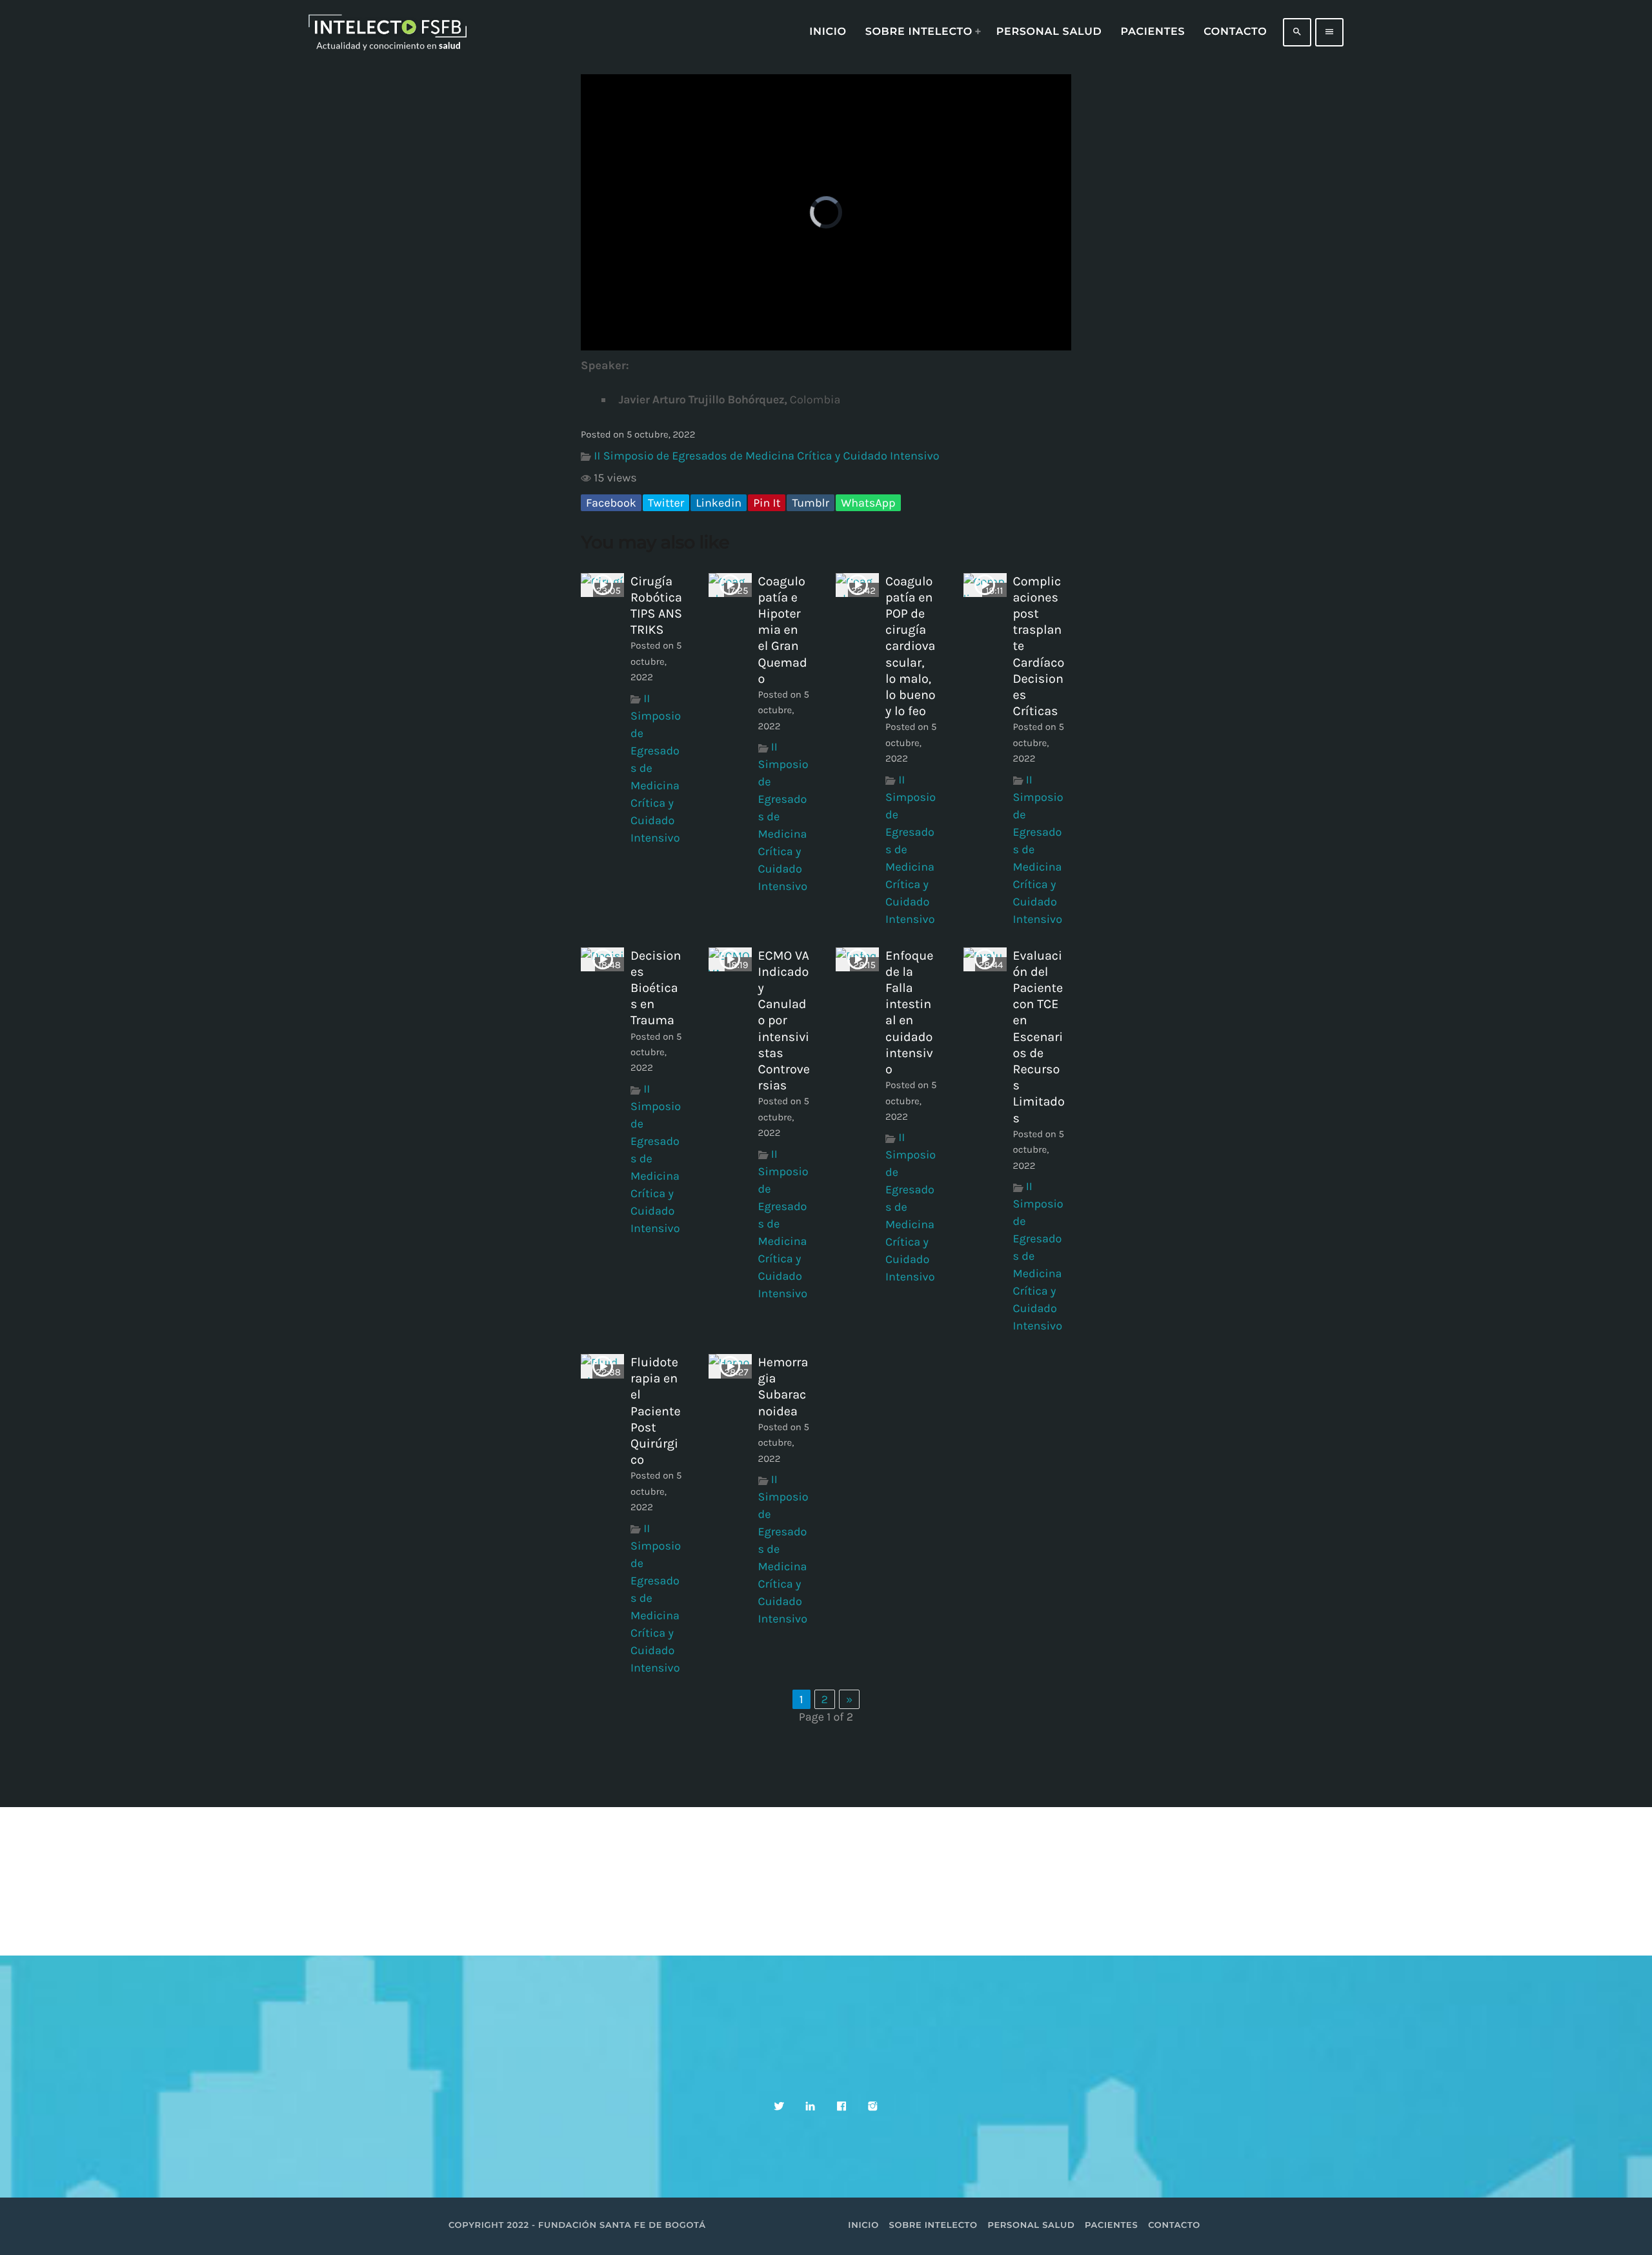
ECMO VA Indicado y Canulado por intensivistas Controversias (784, 1021)
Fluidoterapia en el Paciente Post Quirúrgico (656, 1411)
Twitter (666, 503)
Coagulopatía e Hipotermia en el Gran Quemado (783, 630)
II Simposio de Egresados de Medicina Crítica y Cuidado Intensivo (766, 456)
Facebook (611, 503)
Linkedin (719, 503)
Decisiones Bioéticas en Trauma (656, 988)
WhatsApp (868, 503)
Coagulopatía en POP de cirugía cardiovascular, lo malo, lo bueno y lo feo (911, 646)
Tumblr (811, 503)
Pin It (767, 503)
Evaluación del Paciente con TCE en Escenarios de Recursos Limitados (1039, 1037)
